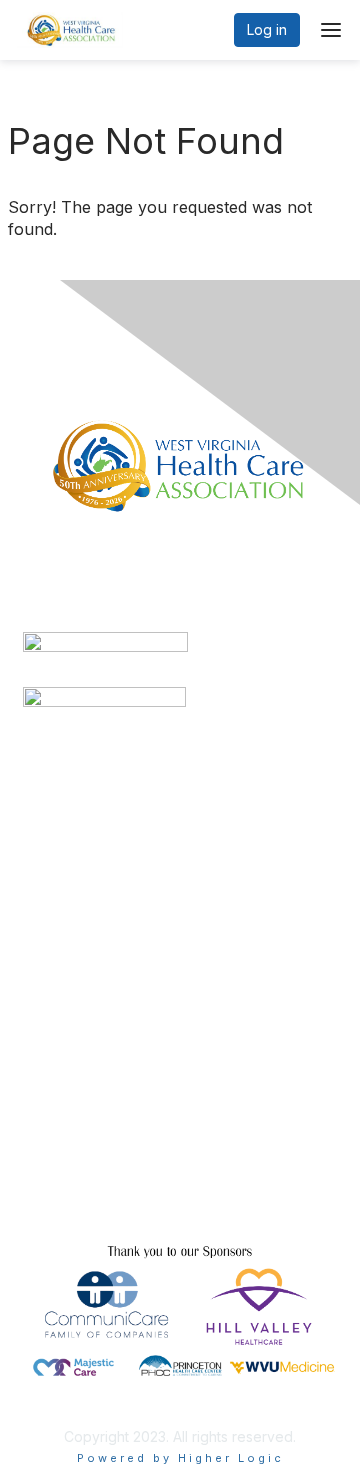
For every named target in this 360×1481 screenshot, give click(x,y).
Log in (267, 29)
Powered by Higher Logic (180, 1458)
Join (37, 1065)
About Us (53, 1196)
